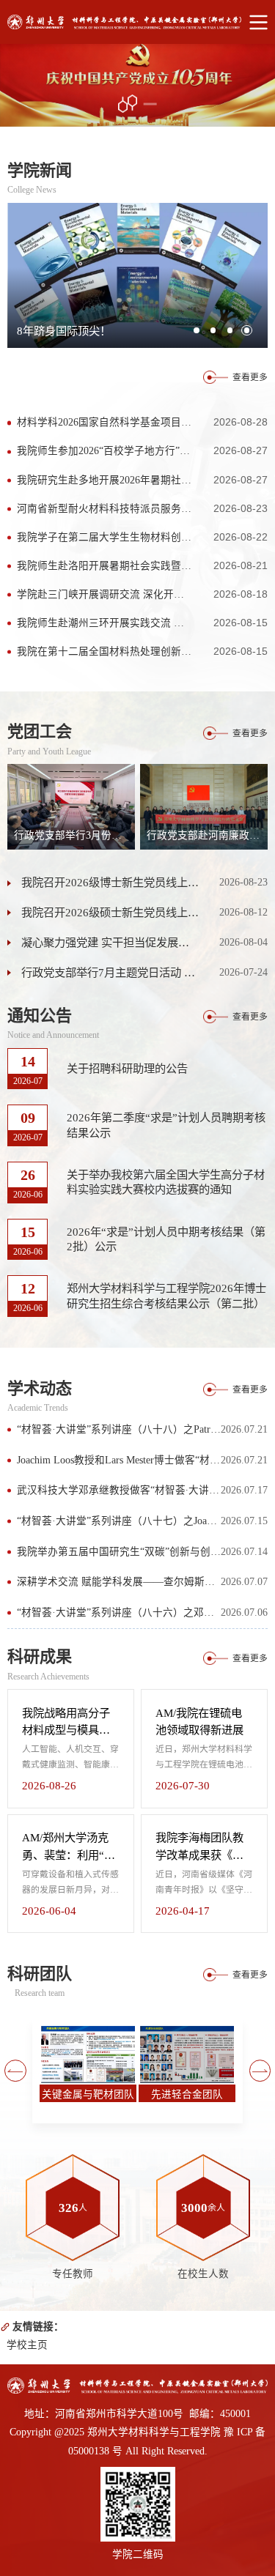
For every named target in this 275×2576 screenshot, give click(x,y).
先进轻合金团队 (88, 2094)
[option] (137, 85)
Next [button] (260, 2071)
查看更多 (250, 377)
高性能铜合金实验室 (187, 2094)
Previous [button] (15, 2071)
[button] (197, 330)
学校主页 (27, 2345)
